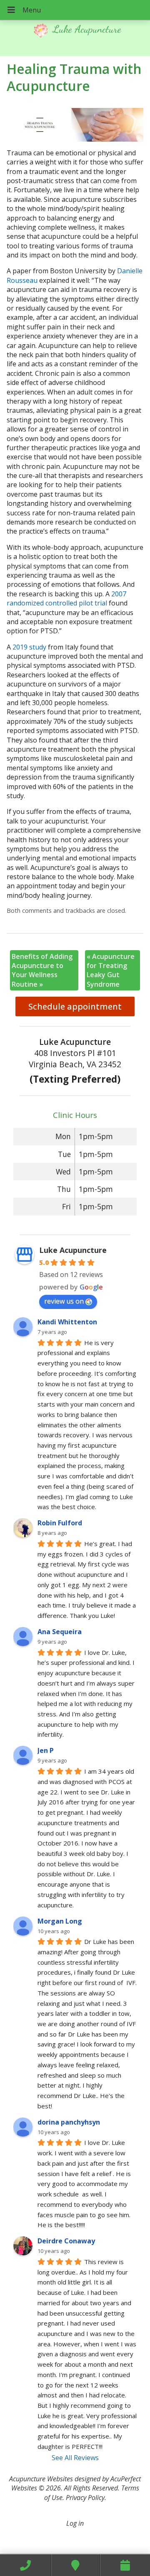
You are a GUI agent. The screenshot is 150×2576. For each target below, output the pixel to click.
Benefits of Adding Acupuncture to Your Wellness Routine (42, 970)
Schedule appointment (75, 1006)
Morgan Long (60, 1921)
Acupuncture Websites (41, 2479)
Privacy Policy (85, 2498)
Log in (75, 2523)
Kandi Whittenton (67, 1322)
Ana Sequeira (60, 1632)
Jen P (46, 1750)
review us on (64, 1301)
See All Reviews (75, 2458)
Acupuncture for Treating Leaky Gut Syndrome (111, 970)
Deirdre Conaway (66, 2241)
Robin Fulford (60, 1523)
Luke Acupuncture (73, 1250)
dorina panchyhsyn (69, 2122)
